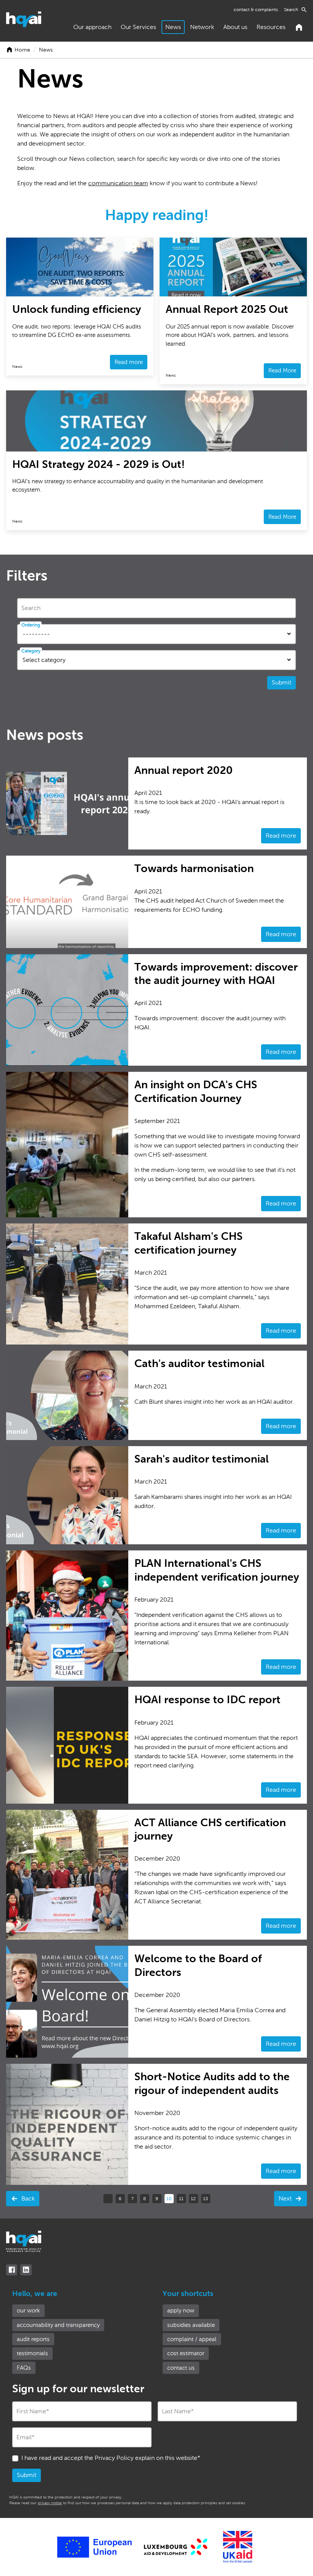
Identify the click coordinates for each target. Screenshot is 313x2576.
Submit (282, 682)
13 (206, 2199)
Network (202, 27)
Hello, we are (35, 2294)
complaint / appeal (192, 2339)
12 (193, 2199)
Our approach (92, 27)
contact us (181, 2368)
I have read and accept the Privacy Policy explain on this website (111, 2458)
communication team (118, 183)
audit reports (33, 2339)
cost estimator (186, 2353)
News (173, 27)
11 (181, 2199)
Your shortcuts (188, 2294)
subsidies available (191, 2325)
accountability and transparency (58, 2325)
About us (235, 27)
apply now (181, 2311)
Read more (281, 836)
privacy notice (50, 2503)
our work (28, 2311)
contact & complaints (256, 10)
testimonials (32, 2353)
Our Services (138, 27)
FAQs (24, 2368)
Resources (271, 27)
